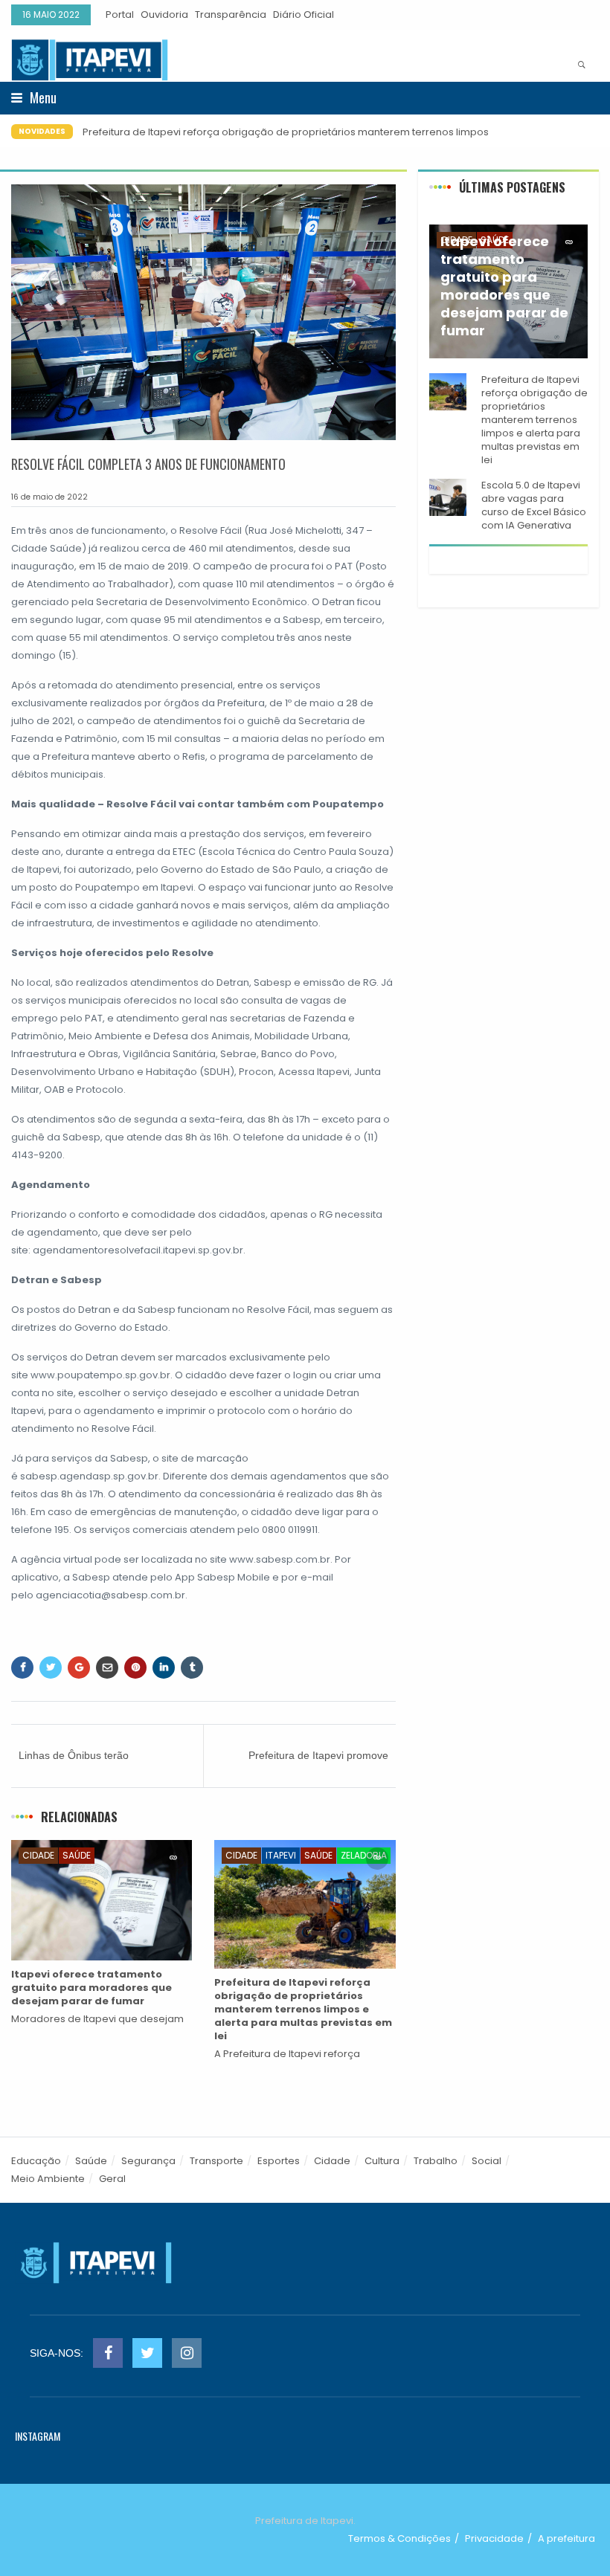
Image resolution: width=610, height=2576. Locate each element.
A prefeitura (566, 2538)
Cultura (382, 2161)
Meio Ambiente (48, 2179)
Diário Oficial (304, 14)
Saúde (77, 1855)
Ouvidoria (164, 14)
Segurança (148, 2161)
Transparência (231, 14)
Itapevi (281, 1855)
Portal (120, 14)
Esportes (279, 2161)
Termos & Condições (399, 2538)
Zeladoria (364, 1855)
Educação (36, 2161)
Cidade (38, 1855)
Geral (112, 2179)
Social (487, 2161)
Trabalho (436, 2161)
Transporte (216, 2161)
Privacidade (494, 2538)
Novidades (42, 131)
